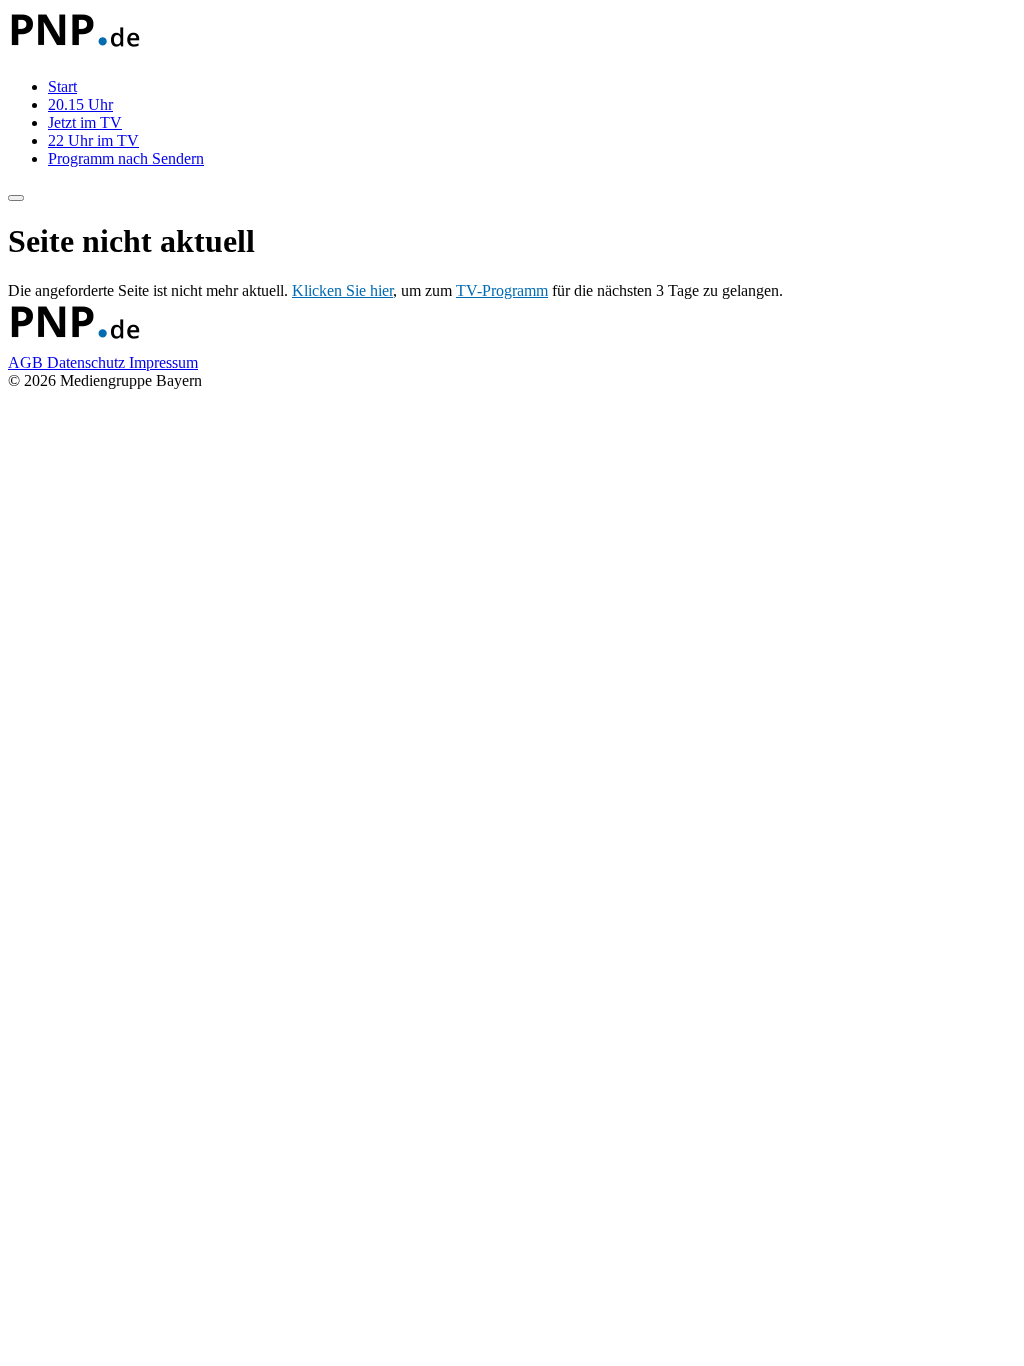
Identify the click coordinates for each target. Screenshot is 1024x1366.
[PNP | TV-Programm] (74, 52)
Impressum (163, 362)
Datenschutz (88, 362)
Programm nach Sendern (126, 158)
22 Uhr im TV (93, 140)
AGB (27, 362)
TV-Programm (502, 290)
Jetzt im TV (85, 122)
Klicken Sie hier (342, 290)
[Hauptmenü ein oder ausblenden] (16, 198)
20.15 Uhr (80, 104)
